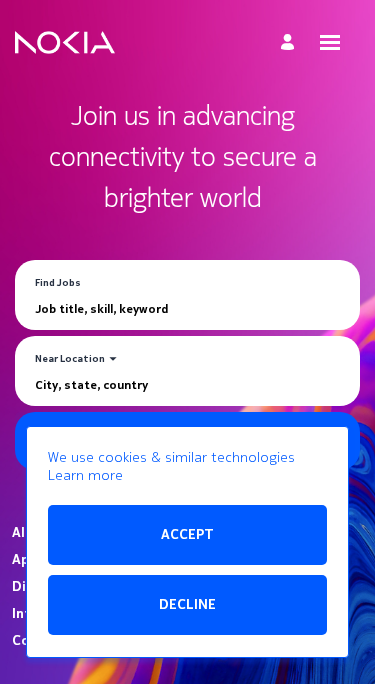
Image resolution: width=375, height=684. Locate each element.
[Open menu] (330, 42)
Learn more (85, 475)
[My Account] (290, 42)
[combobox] (187, 308)
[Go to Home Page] (65, 43)
